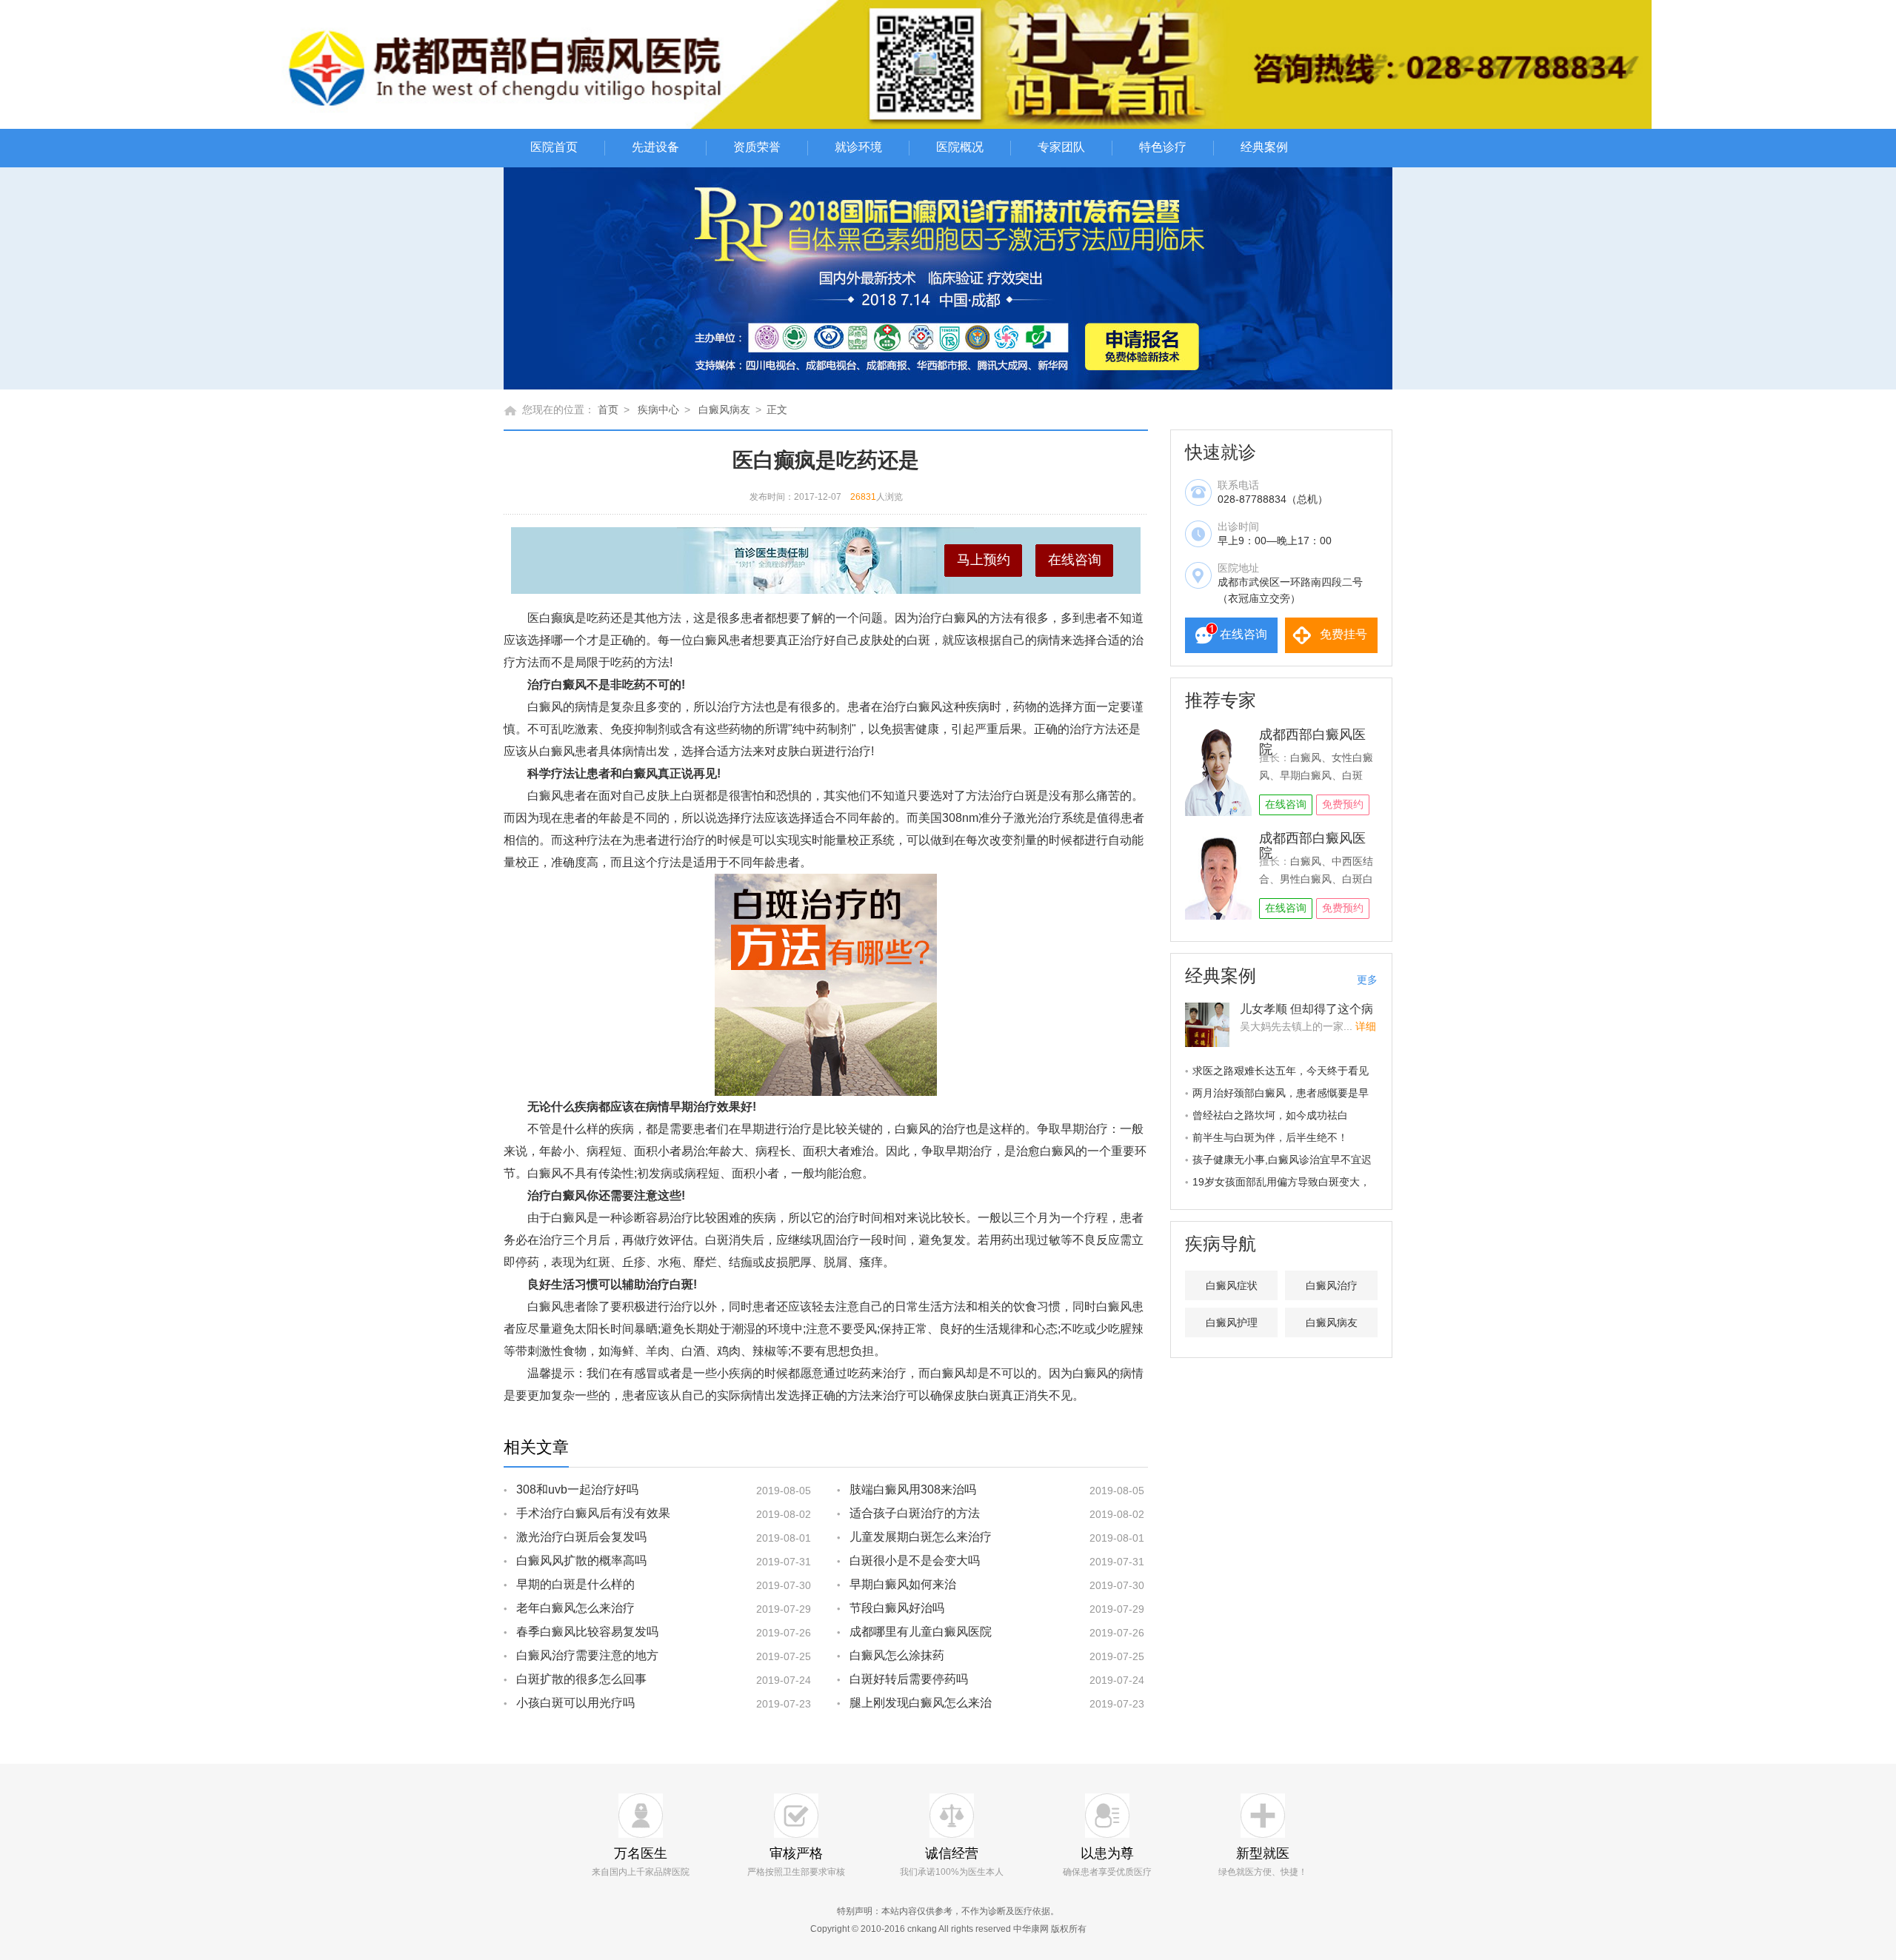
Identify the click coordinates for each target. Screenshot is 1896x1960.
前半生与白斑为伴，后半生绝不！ (1270, 1137)
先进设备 (655, 147)
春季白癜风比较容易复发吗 (587, 1632)
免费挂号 (1343, 634)
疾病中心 (658, 409)
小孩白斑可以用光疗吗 (575, 1703)
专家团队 (1061, 147)
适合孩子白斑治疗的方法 (915, 1513)
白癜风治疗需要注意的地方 (587, 1655)
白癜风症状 (1232, 1285)
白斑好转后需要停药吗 (909, 1679)
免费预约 (1343, 804)
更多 (1367, 980)
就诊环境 (858, 147)
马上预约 (984, 560)
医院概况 (960, 147)
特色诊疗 (1163, 147)
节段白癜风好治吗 (897, 1608)
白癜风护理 (1232, 1322)
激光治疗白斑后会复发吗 (581, 1537)
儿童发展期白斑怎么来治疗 (921, 1537)
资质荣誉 (757, 147)
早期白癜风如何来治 (903, 1584)
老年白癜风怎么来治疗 (575, 1608)
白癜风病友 (724, 409)
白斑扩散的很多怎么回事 (581, 1679)
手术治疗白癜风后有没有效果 (593, 1513)
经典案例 (1264, 147)
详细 (1366, 1026)
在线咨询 (1075, 560)
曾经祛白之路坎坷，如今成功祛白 (1270, 1115)
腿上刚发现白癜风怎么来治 (921, 1703)
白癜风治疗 (1332, 1285)
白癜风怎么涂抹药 (897, 1655)
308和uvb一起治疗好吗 (577, 1489)
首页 (608, 409)
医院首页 (554, 147)
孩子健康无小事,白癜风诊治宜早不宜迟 (1282, 1160)
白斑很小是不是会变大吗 (915, 1561)
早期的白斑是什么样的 (575, 1584)
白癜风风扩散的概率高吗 (581, 1561)
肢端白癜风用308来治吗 (913, 1489)
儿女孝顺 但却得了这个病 (1306, 1009)
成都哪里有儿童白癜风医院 (921, 1632)
